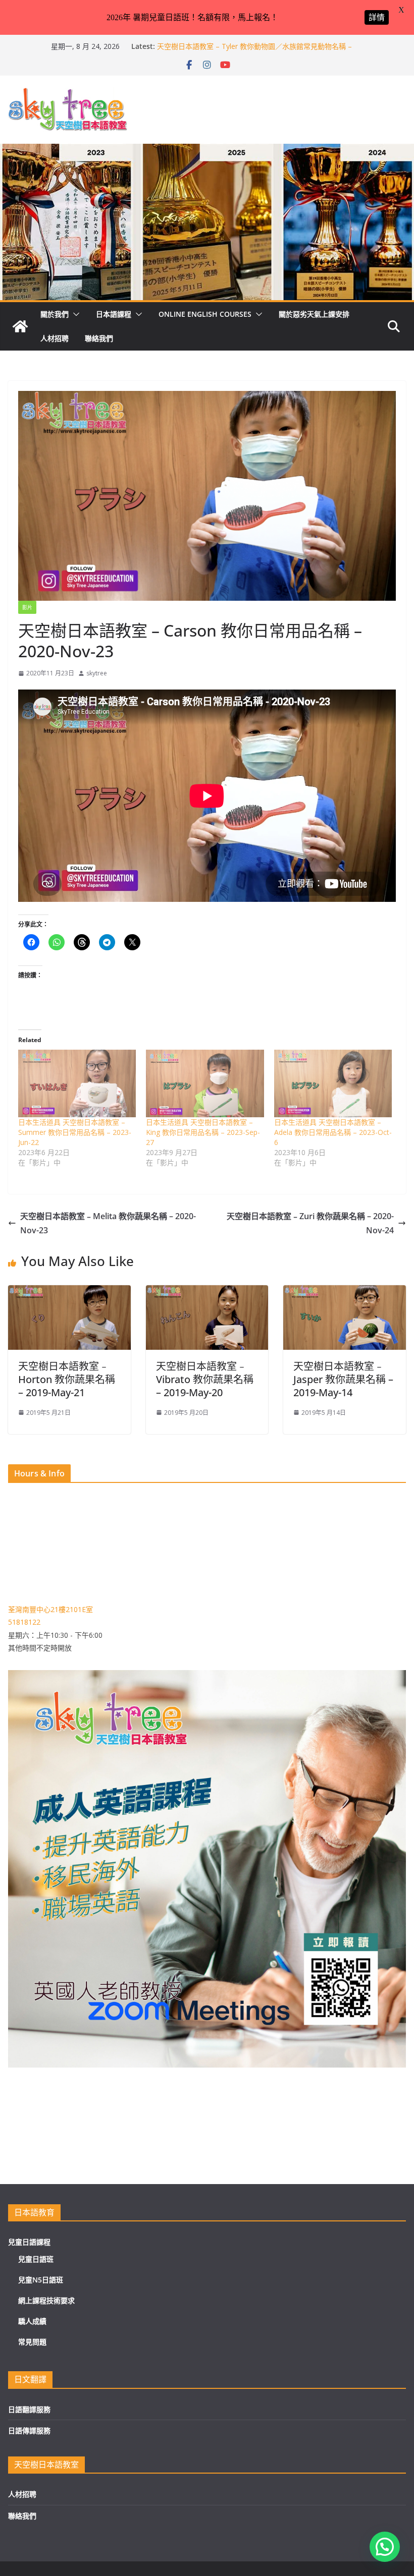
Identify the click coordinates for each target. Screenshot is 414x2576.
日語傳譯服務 (29, 2430)
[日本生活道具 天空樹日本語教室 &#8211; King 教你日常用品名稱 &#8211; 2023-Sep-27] (205, 1083)
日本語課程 (114, 314)
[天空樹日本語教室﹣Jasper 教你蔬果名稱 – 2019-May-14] (345, 1292)
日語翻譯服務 (29, 2409)
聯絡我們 (99, 338)
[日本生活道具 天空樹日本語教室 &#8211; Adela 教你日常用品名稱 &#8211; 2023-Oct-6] (333, 1083)
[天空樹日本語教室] (20, 326)
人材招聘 (55, 338)
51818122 (24, 1622)
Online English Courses (205, 314)
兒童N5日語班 (41, 2280)
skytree (97, 673)
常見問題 (32, 2342)
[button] (74, 314)
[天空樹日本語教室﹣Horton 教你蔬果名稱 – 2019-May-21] (69, 1292)
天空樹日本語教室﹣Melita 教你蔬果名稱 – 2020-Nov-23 (108, 1223)
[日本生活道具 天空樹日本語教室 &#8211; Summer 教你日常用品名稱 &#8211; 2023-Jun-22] (77, 1083)
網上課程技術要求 (46, 2300)
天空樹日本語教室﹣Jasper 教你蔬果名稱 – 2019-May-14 (343, 1379)
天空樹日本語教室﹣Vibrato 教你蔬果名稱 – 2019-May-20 (205, 1379)
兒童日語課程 (29, 2242)
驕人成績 (32, 2321)
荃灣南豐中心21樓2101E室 (50, 1609)
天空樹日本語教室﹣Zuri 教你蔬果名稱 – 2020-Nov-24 (310, 1223)
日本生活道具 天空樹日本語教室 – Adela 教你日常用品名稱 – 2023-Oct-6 (333, 1132)
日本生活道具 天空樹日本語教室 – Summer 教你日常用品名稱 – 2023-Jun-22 (75, 1132)
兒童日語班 (36, 2259)
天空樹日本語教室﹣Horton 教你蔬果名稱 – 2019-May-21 (67, 1379)
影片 (27, 607)
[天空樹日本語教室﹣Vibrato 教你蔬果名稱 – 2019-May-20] (207, 1292)
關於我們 (55, 314)
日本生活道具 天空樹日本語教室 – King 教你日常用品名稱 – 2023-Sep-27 (203, 1132)
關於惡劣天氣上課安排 (314, 314)
